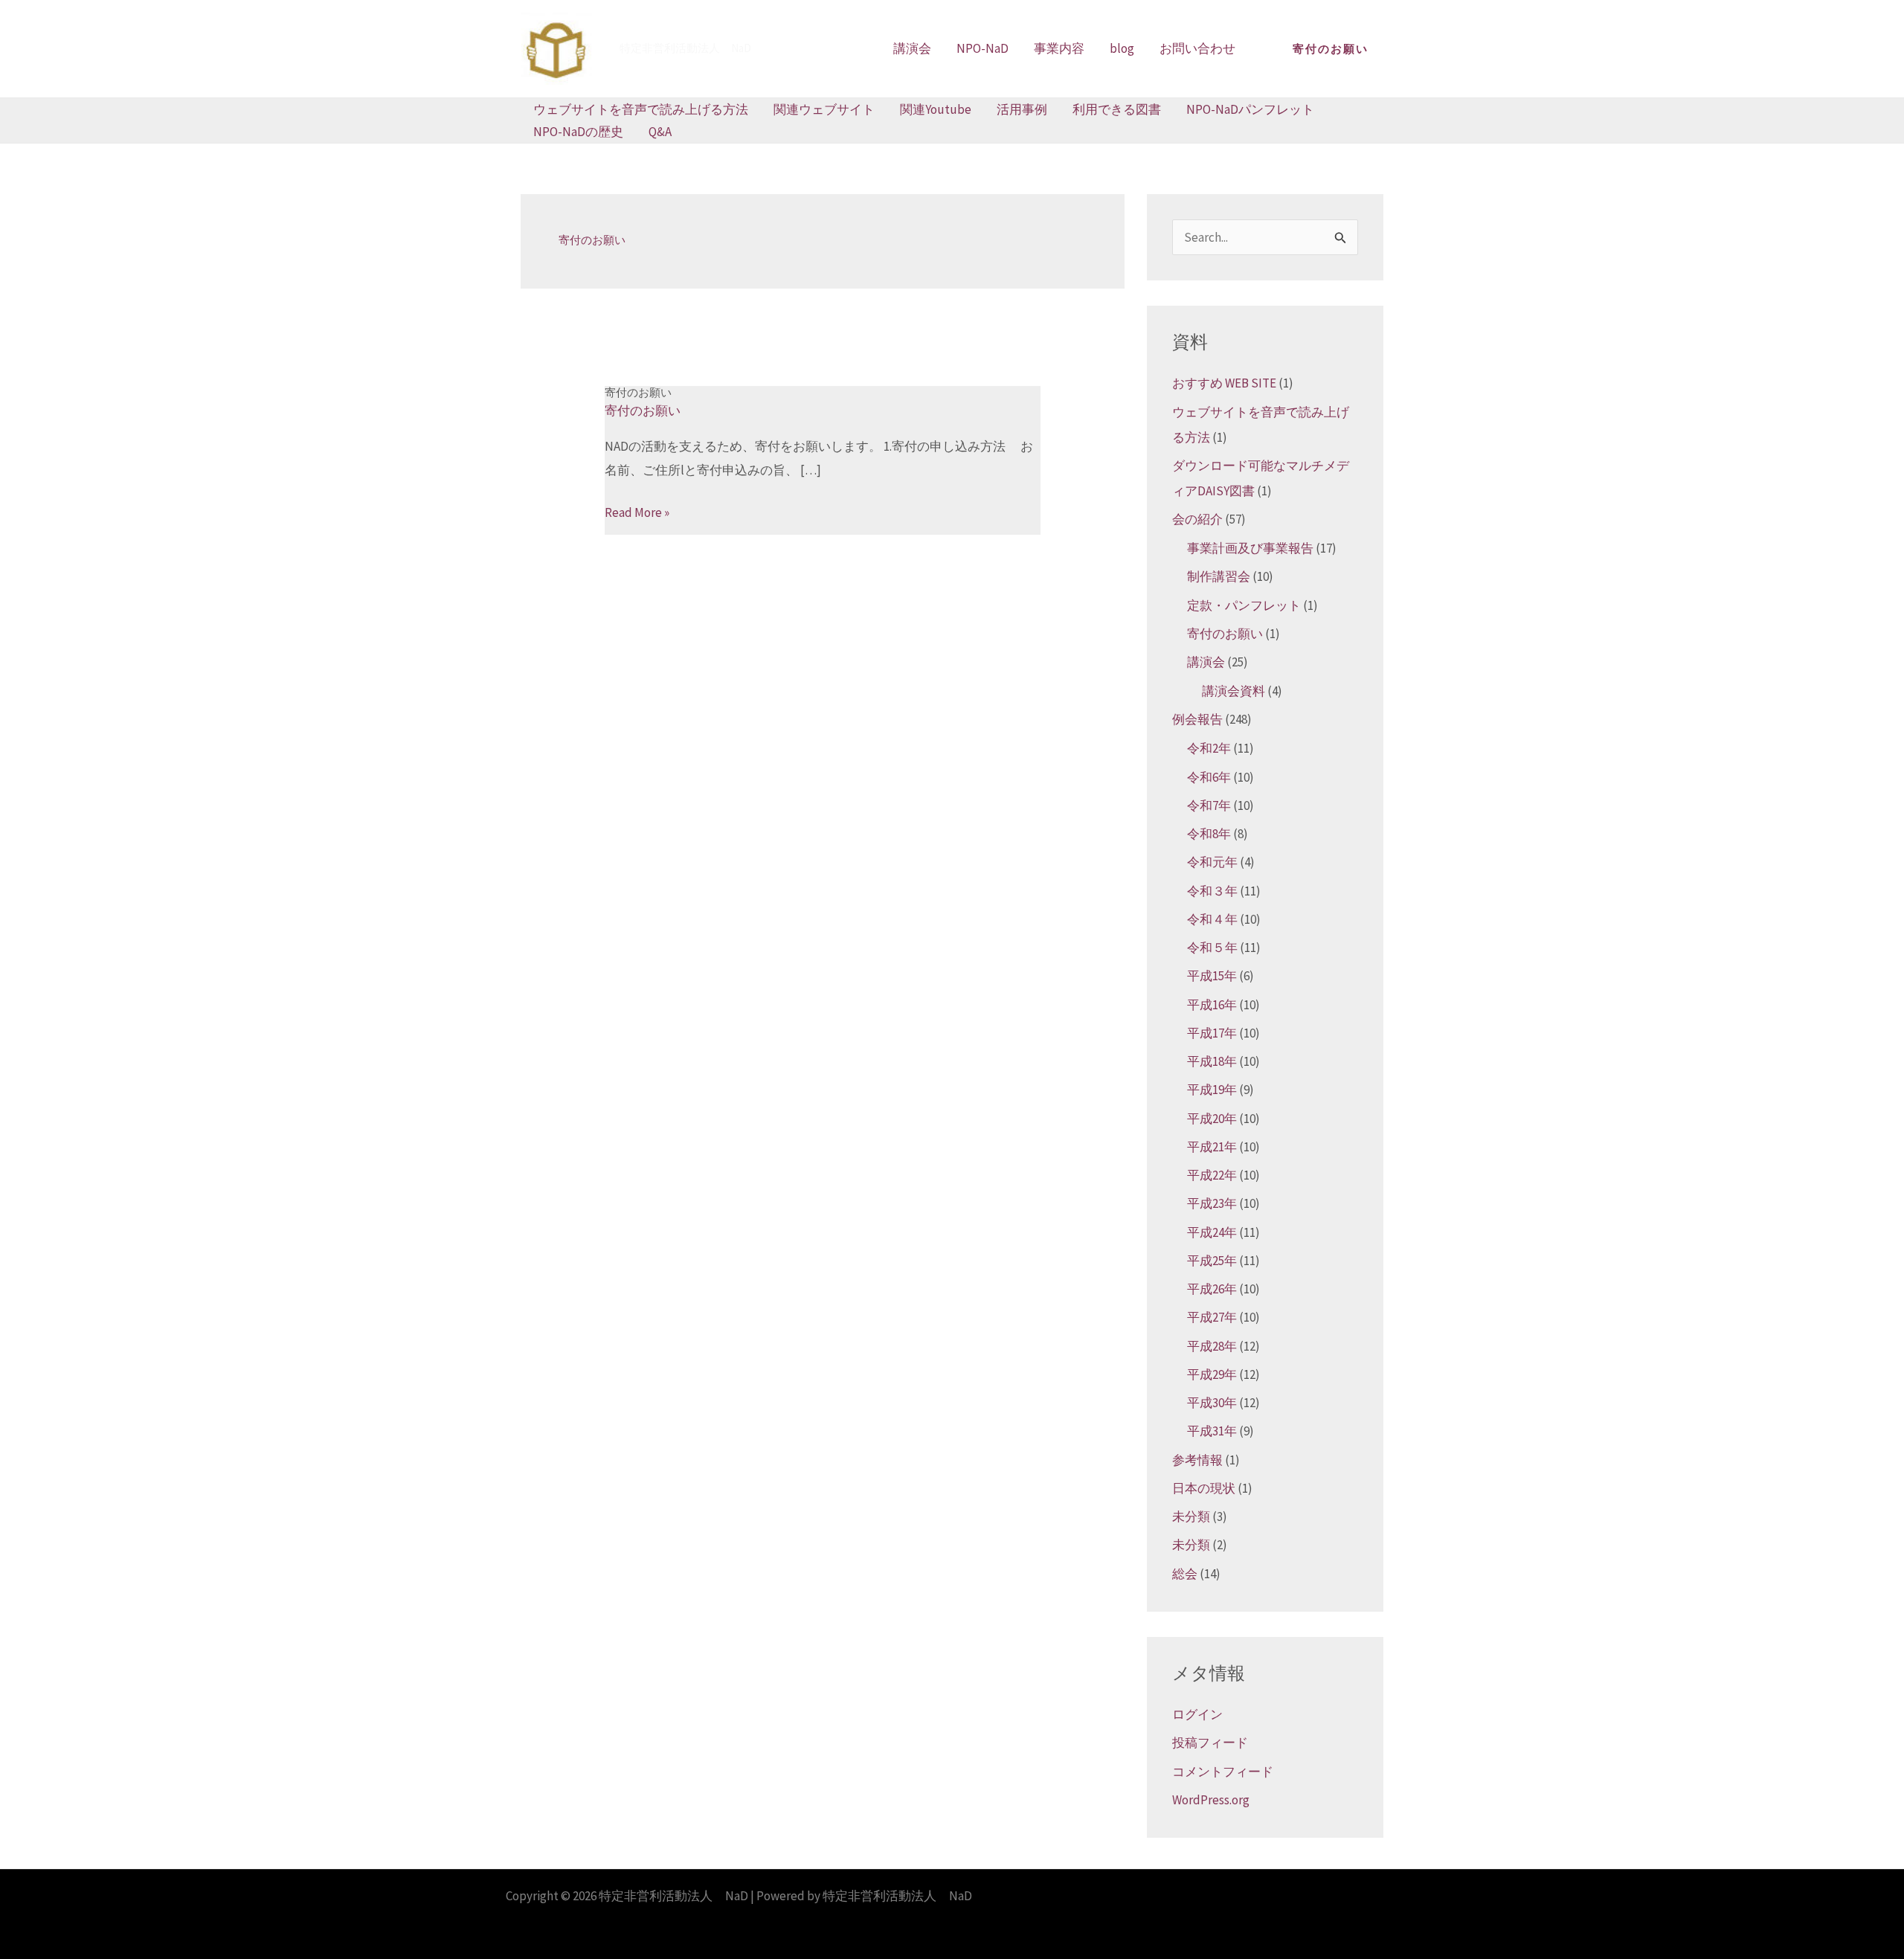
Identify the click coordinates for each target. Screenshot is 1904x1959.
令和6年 (1209, 777)
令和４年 (1212, 919)
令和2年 (1209, 748)
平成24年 (1212, 1232)
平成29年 (1212, 1374)
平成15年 (1212, 976)
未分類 (1191, 1516)
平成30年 (1212, 1403)
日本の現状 (1204, 1488)
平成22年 (1212, 1175)
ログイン (1197, 1714)
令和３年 (1212, 891)
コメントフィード (1223, 1772)
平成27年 (1212, 1317)
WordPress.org (1211, 1800)
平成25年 (1212, 1261)
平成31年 (1212, 1431)
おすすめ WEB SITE (1224, 383)
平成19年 (1212, 1090)
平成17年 (1212, 1033)
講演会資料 (1234, 691)
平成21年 (1212, 1147)
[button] (1331, 49)
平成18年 (1212, 1061)
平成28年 (1212, 1346)
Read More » (637, 512)
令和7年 (1209, 805)
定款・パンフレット (1244, 605)
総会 (1185, 1574)
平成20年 (1212, 1119)
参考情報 (1197, 1460)
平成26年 (1212, 1289)
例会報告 (1197, 719)
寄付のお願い (638, 392)
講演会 (1206, 662)
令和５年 (1212, 948)
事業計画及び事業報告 (1250, 548)
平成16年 (1212, 1005)
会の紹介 (1197, 519)
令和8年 (1209, 834)
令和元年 (1212, 862)
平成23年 (1212, 1203)
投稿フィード (1210, 1743)
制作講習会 (1219, 576)
